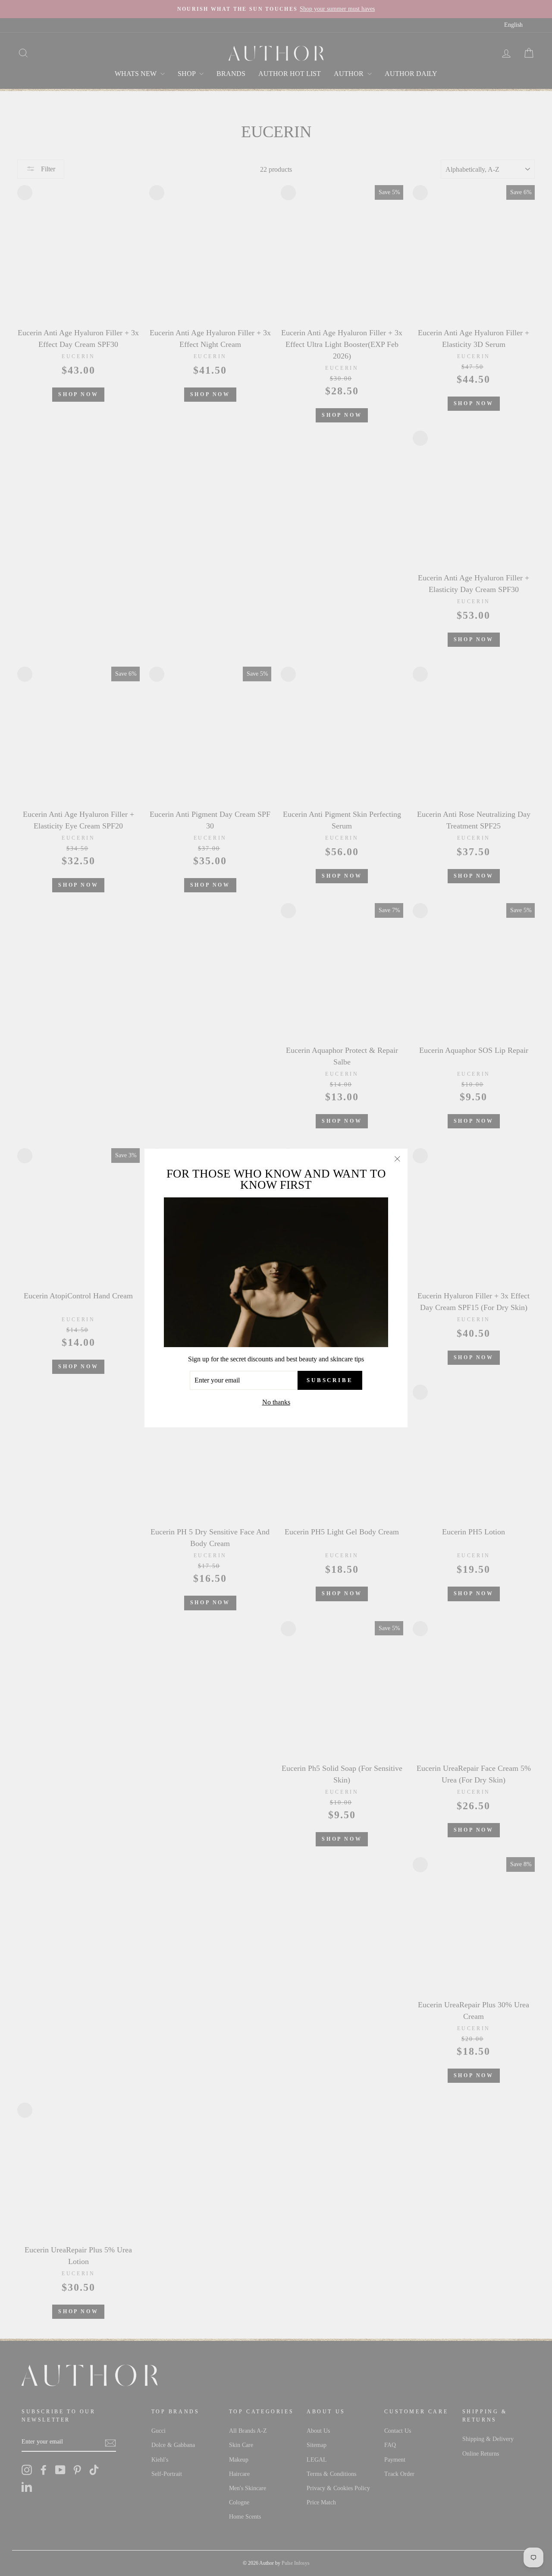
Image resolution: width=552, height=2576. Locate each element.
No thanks (276, 1402)
